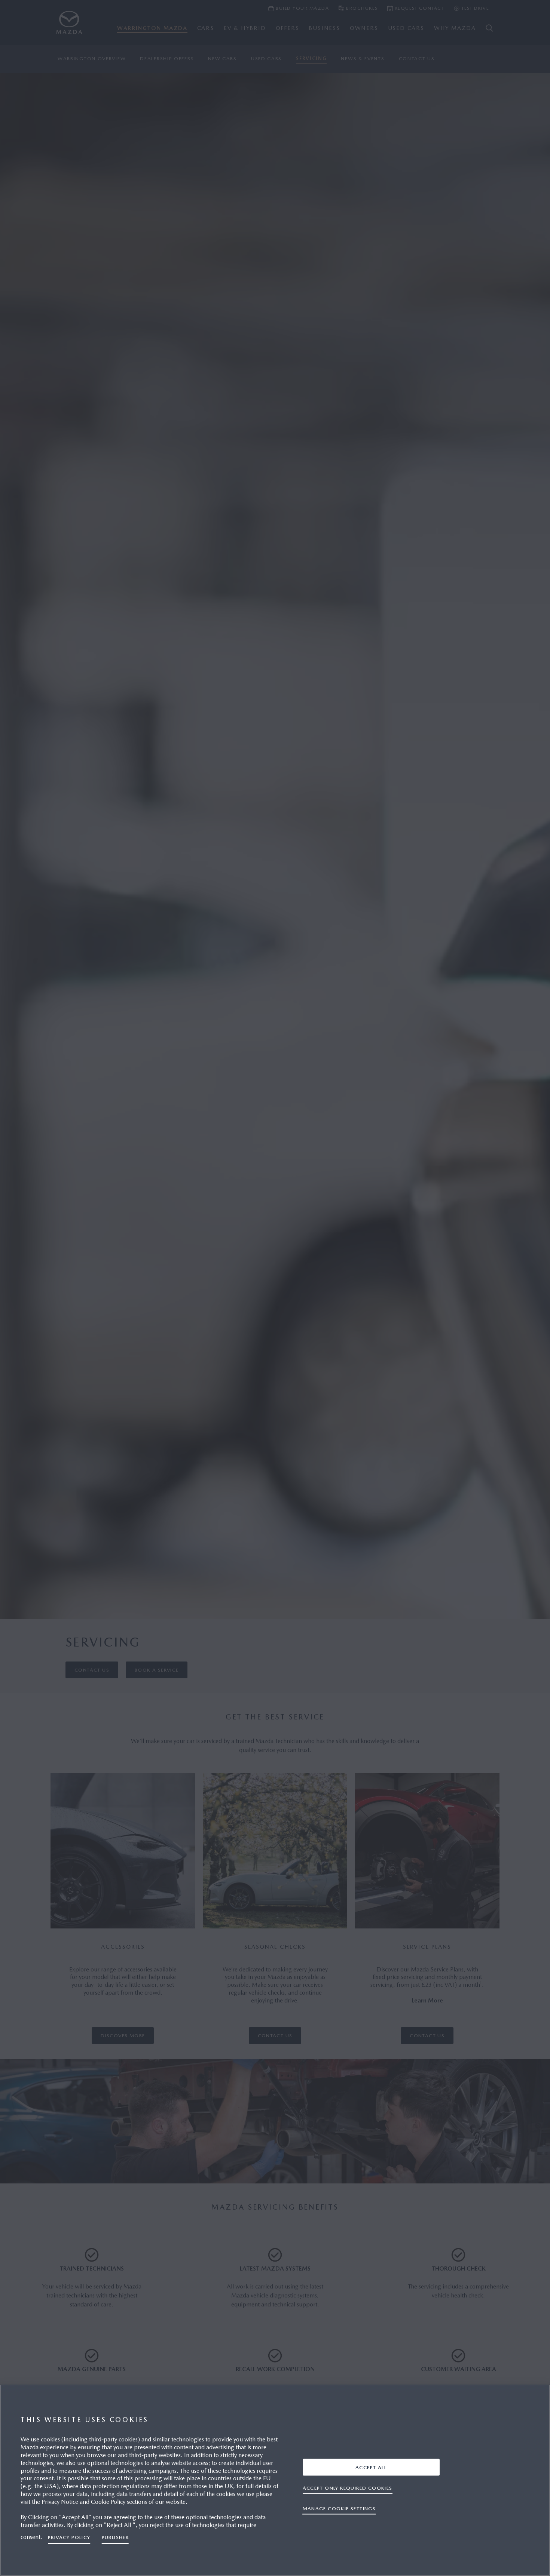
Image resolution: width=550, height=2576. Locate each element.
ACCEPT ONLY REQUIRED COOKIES (348, 2488)
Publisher (115, 2537)
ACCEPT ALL (371, 2467)
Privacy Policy (69, 2537)
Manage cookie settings (339, 2508)
